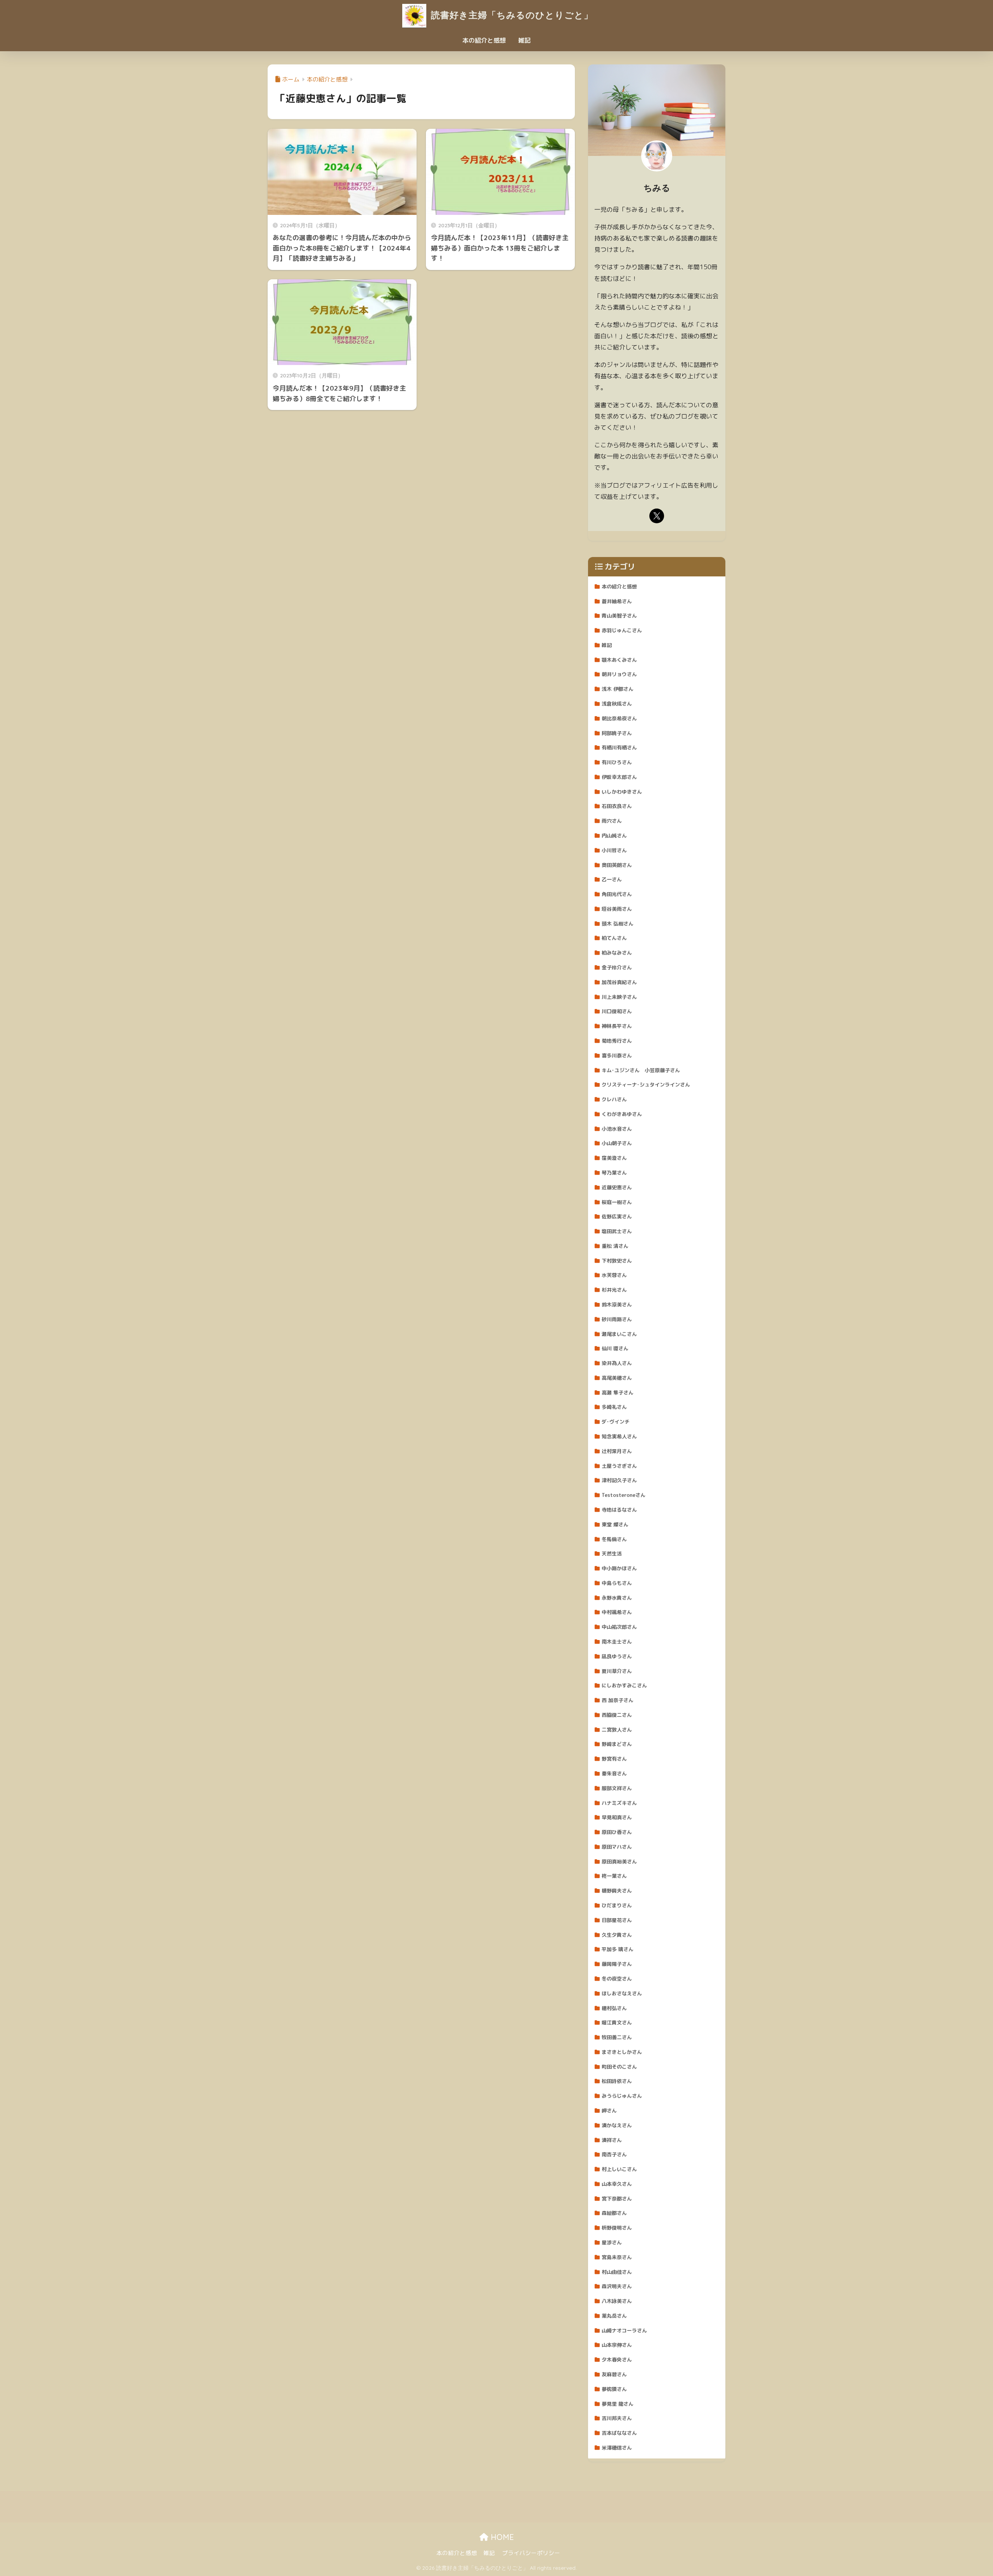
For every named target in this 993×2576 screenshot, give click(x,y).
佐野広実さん (617, 1216)
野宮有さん (614, 1759)
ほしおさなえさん (622, 1993)
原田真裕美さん (619, 1862)
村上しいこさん (619, 2169)
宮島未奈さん (617, 2257)
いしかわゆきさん (622, 792)
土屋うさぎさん (619, 1466)
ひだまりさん (617, 1905)
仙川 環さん (615, 1348)
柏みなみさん (617, 953)
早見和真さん (617, 1817)
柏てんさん (614, 938)
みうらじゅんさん (622, 2096)
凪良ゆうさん (617, 1656)
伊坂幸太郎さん (619, 777)
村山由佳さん (617, 2272)
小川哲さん (614, 850)
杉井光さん (614, 1290)
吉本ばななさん (619, 2433)
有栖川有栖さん (619, 747)
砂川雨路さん (617, 1319)
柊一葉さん (614, 1876)
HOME (501, 2537)
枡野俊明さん (617, 2228)
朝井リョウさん (619, 674)
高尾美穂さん (617, 1378)
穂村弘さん (614, 2008)
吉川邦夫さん (617, 2418)
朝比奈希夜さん (619, 718)
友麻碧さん (614, 2374)
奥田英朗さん (617, 865)
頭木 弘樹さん (618, 924)
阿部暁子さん (617, 733)
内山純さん (614, 836)
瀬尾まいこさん (619, 1334)
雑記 (524, 40)
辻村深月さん (617, 1451)
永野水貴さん (617, 1598)
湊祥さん (612, 2140)
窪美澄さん (614, 1158)
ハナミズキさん (619, 1803)
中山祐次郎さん (619, 1627)
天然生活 (612, 1554)
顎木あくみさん (619, 660)
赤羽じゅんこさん (622, 630)
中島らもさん (617, 1583)
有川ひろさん (617, 762)
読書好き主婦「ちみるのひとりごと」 (511, 15)
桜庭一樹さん (617, 1202)
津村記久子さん (619, 1480)
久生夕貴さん (617, 1935)
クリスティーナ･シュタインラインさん (646, 1085)
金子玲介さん (617, 967)
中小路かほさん (619, 1568)
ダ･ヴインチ (616, 1422)
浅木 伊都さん (618, 689)
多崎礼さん (614, 1407)
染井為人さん (617, 1363)
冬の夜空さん (617, 1979)
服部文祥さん (617, 1788)
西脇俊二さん (617, 1715)
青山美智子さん (619, 616)
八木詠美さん (617, 2301)
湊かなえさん (617, 2125)
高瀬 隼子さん (618, 1393)
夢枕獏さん (614, 2389)
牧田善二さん (617, 2037)
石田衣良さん (617, 806)
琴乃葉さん (614, 1173)
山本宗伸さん (617, 2345)
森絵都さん (614, 2213)
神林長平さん (617, 1026)
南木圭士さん (617, 1642)
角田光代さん (617, 894)
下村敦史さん (617, 1261)
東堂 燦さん (615, 1524)
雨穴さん (612, 821)
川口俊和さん (617, 1011)
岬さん (609, 2111)
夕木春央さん (617, 2360)
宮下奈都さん (617, 2199)
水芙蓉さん (614, 1275)
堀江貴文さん (617, 2022)
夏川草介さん (617, 1671)
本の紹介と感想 (484, 40)
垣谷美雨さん (617, 909)
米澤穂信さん (617, 2448)
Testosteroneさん (624, 1495)
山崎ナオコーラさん (624, 2330)
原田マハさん (617, 1847)
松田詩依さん (617, 2081)
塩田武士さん (617, 1231)
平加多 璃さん (618, 1949)
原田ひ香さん (617, 1832)
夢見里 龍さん (618, 2404)
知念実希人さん (619, 1436)
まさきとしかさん (622, 2052)
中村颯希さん (617, 1612)
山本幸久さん (617, 2184)
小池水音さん (617, 1129)
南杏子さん (614, 2154)
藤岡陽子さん (617, 1964)
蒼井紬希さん (617, 601)
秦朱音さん (614, 1773)
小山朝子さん (617, 1143)
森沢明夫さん (617, 2286)
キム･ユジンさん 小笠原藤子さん (641, 1070)
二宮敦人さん (617, 1730)
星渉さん (612, 2242)
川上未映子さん (619, 997)
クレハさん (614, 1099)
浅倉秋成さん (617, 704)
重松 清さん (615, 1246)
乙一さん (612, 879)
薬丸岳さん (614, 2316)
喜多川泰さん (617, 1055)
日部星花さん (617, 1920)
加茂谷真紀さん (619, 982)
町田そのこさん (619, 2067)
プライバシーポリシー (531, 2553)
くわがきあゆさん (622, 1114)
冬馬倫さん (614, 1539)
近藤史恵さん (617, 1187)
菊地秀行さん (617, 1041)
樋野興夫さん (617, 1891)
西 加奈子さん (618, 1700)
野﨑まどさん (617, 1744)
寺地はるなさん (619, 1510)
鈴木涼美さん (617, 1304)
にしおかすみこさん (624, 1685)
